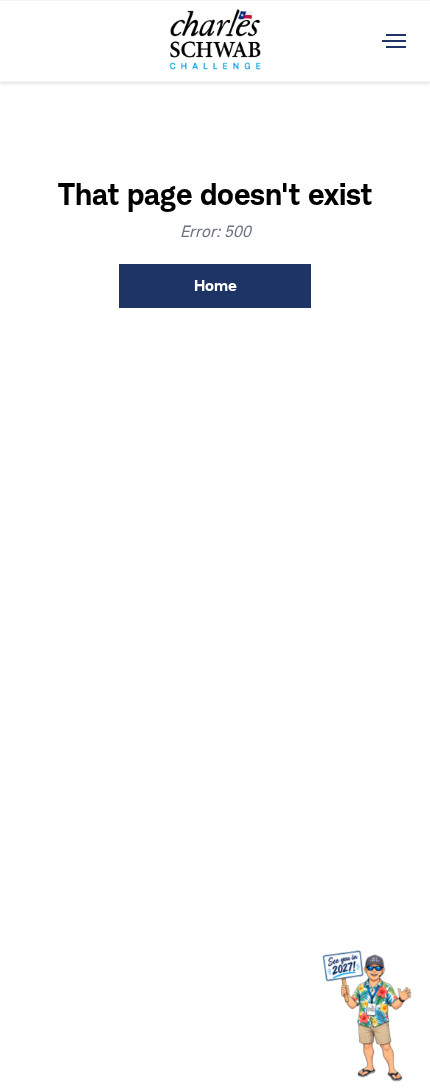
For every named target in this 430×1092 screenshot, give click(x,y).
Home (215, 285)
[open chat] (371, 1014)
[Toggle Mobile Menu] (394, 41)
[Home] (215, 41)
